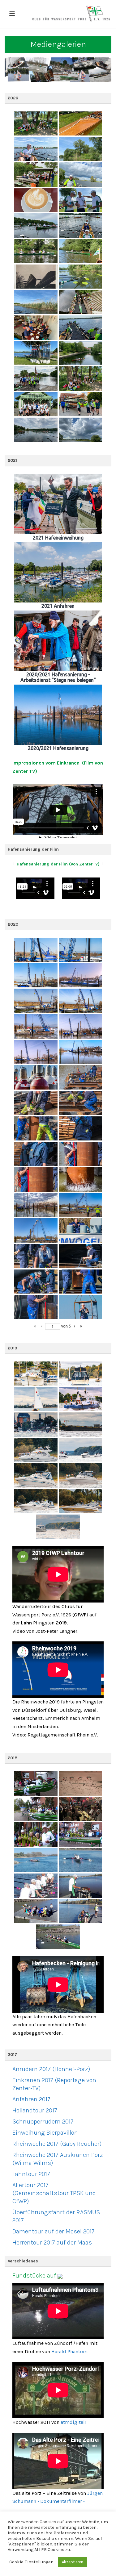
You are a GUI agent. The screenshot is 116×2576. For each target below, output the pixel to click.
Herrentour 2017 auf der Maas (52, 2243)
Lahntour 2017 (31, 2174)
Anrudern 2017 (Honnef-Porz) (51, 2069)
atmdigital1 (74, 2422)
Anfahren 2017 (31, 2099)
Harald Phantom (69, 2351)
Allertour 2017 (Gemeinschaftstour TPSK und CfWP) (54, 2193)
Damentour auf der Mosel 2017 (54, 2231)
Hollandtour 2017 (35, 2110)
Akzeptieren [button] (73, 2562)
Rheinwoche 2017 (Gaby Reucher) (57, 2144)
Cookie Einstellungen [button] (31, 2562)
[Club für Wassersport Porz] (71, 14)
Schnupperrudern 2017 (43, 2122)
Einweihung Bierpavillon (45, 2133)
